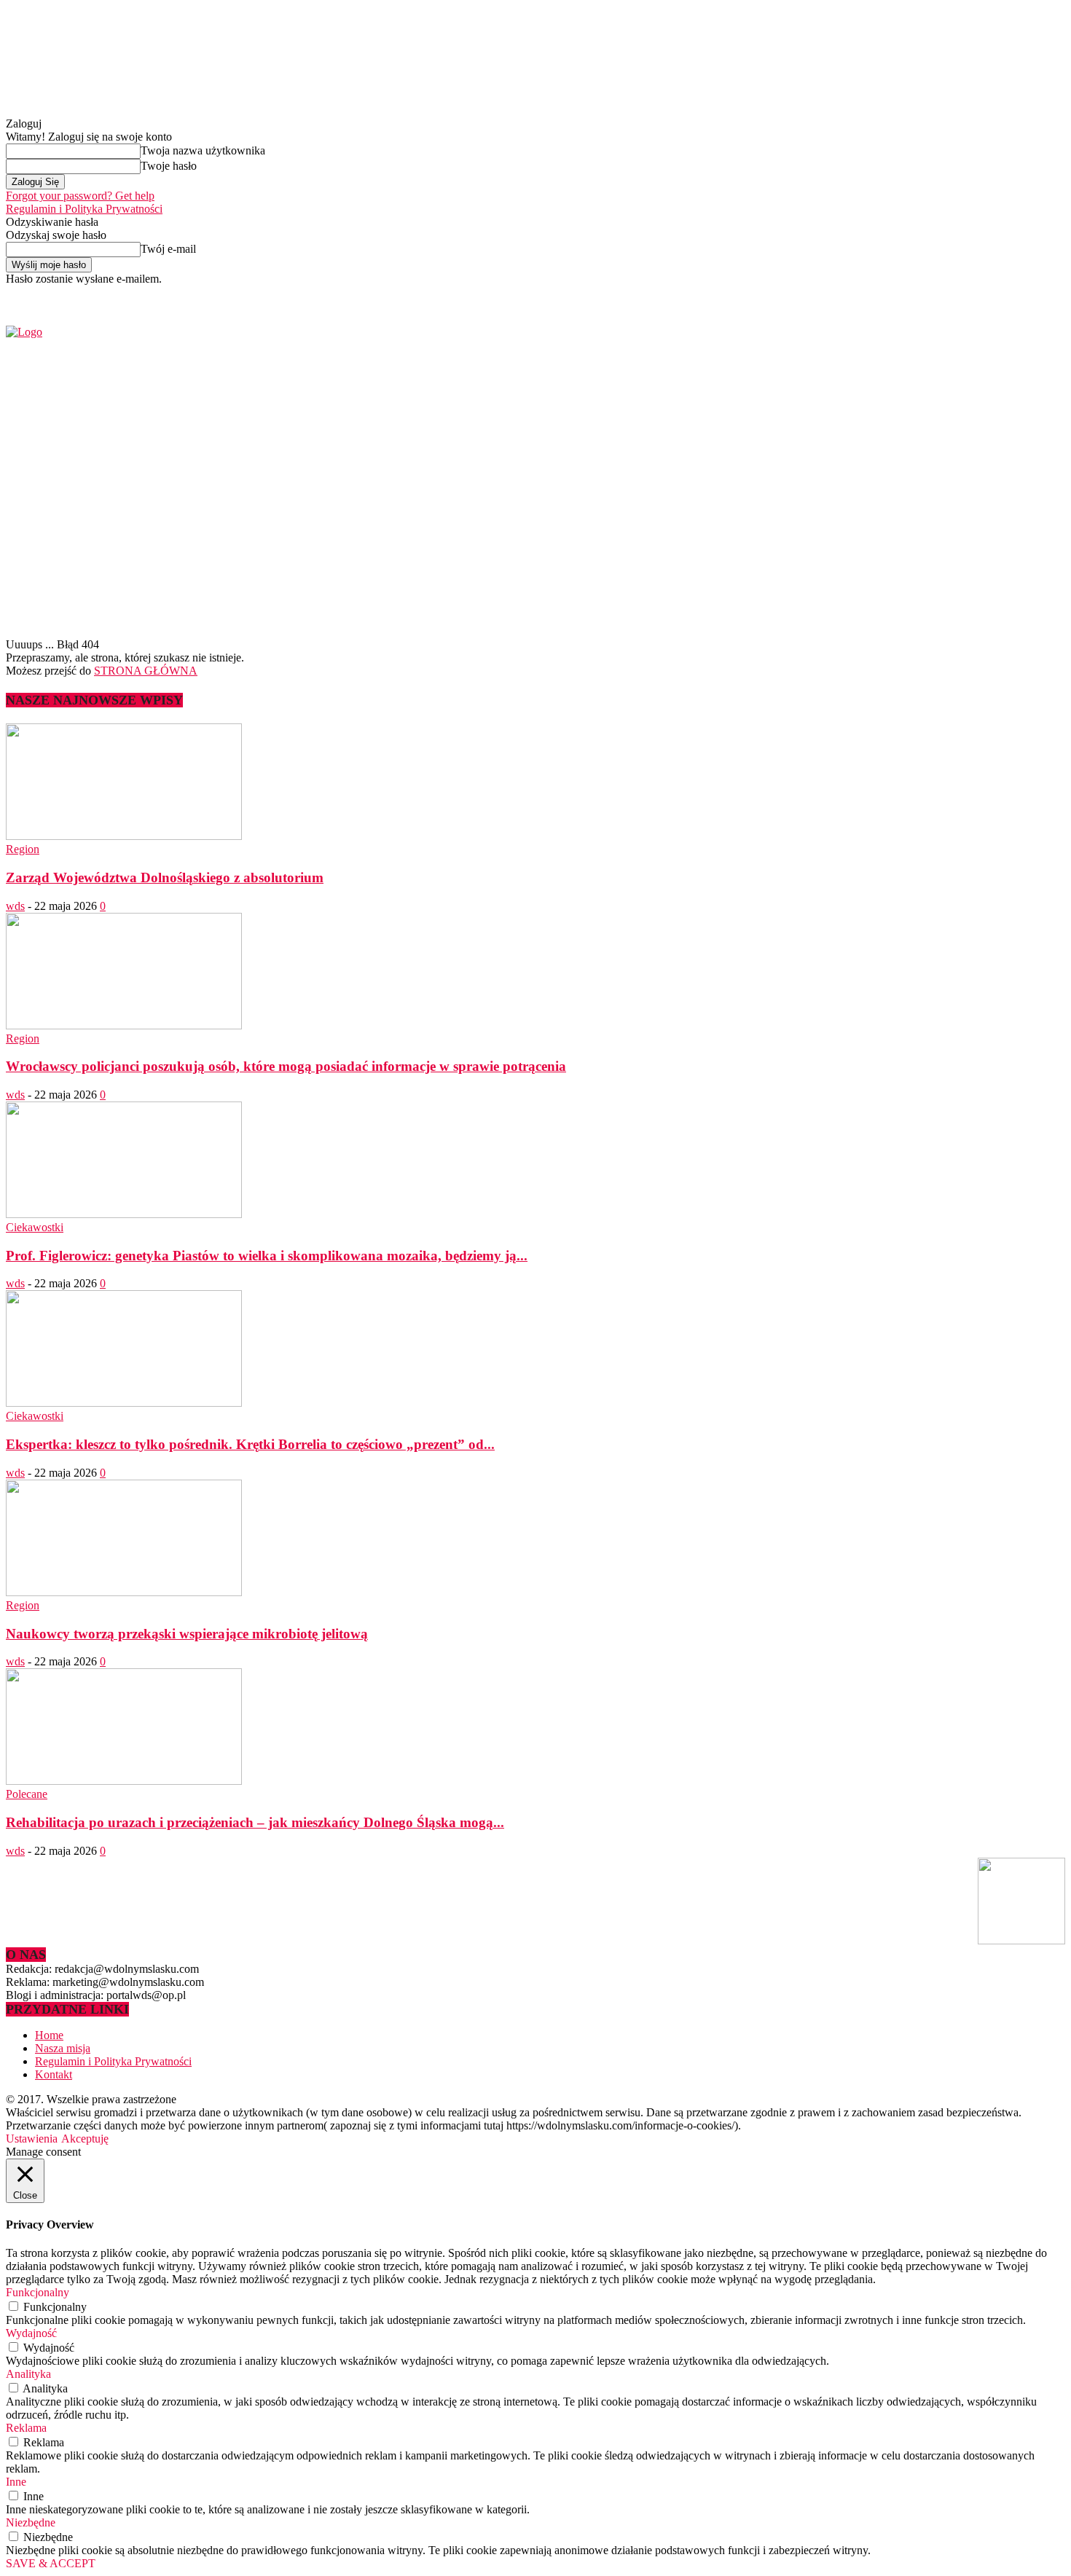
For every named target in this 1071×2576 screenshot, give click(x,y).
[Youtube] (895, 295)
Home (49, 2035)
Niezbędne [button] (31, 2522)
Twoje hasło (169, 166)
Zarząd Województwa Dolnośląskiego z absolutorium (165, 877)
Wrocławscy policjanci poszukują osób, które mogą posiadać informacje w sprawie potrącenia (286, 1066)
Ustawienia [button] (32, 2139)
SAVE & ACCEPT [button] (51, 2563)
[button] (1032, 597)
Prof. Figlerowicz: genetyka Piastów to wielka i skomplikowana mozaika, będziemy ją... (267, 1256)
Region (23, 849)
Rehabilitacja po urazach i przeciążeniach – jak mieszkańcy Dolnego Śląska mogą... (255, 1822)
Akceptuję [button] (85, 2139)
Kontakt (54, 2074)
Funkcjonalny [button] (38, 2292)
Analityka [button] (28, 2374)
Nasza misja (63, 2048)
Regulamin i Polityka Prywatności (84, 209)
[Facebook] (862, 295)
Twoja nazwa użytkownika (203, 150)
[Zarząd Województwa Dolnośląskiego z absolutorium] (124, 836)
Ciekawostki (35, 1227)
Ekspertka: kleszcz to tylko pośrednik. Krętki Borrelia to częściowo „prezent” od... (250, 1444)
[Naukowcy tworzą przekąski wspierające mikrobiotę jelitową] (124, 1592)
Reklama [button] (26, 2428)
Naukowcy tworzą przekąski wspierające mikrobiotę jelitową (187, 1634)
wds (15, 906)
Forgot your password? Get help (80, 196)
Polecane (27, 1794)
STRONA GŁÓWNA (146, 671)
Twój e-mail (168, 249)
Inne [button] (16, 2482)
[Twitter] (878, 295)
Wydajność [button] (31, 2333)
